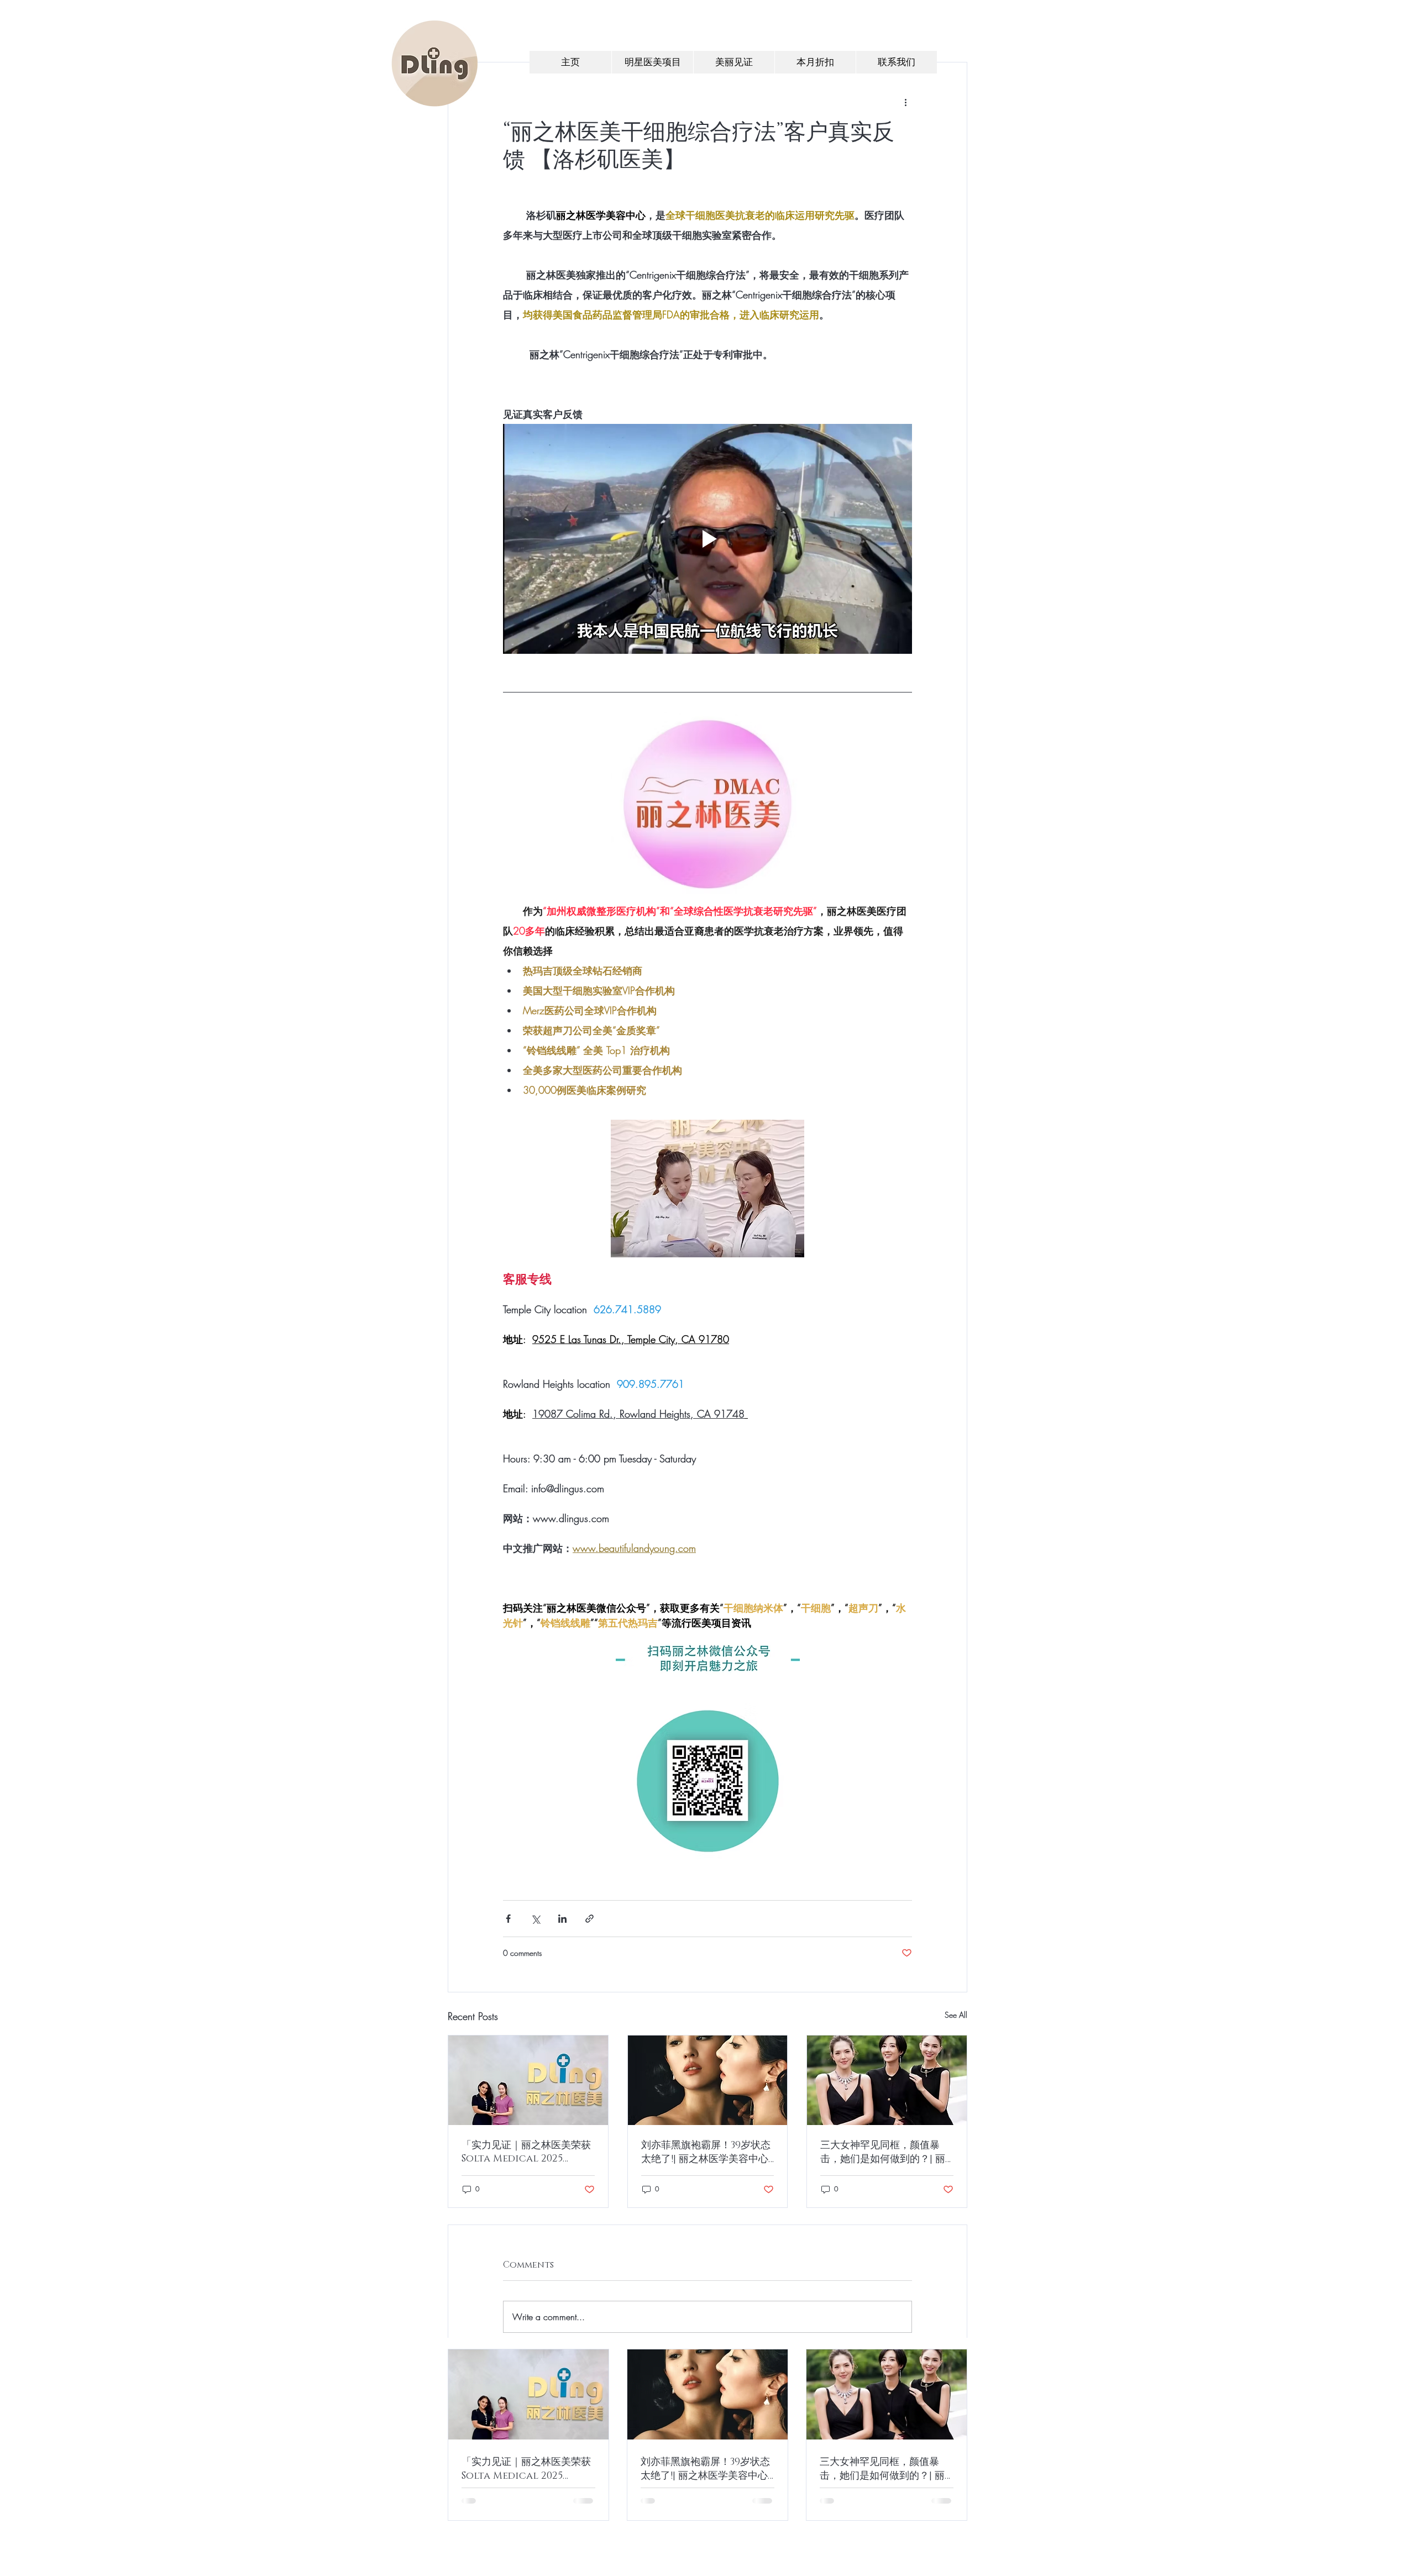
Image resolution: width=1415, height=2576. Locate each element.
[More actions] (905, 102)
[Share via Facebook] (508, 1919)
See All (956, 2015)
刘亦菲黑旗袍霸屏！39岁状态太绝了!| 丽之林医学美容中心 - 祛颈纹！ (706, 2152)
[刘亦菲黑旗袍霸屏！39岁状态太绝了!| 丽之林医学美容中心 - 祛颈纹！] (708, 2080)
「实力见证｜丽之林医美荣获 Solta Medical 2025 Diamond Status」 (526, 2152)
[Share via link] (589, 1919)
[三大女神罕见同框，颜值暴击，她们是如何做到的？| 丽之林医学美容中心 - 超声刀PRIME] (887, 2080)
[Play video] (707, 539)
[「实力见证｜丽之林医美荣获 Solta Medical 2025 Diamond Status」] (528, 2080)
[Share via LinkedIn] (562, 1919)
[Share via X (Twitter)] (535, 1919)
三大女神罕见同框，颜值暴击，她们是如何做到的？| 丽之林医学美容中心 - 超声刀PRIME (883, 2152)
